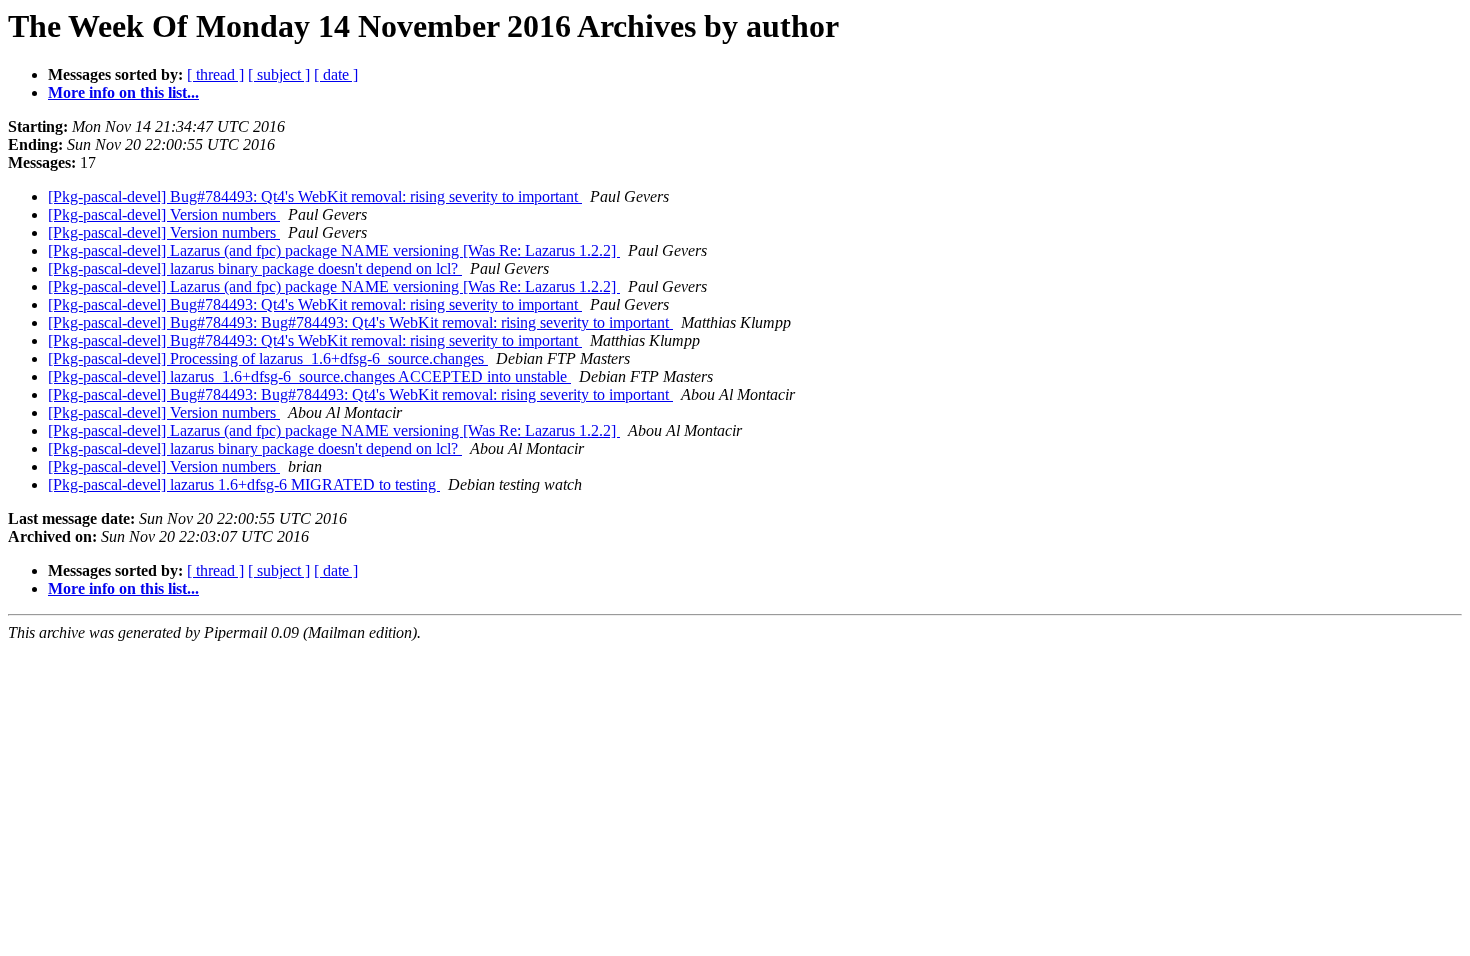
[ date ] (336, 74)
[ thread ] (215, 74)
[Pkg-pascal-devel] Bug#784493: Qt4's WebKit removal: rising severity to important (315, 196)
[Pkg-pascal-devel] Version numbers (164, 214)
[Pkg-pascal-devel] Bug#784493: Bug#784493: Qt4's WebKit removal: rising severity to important (360, 322)
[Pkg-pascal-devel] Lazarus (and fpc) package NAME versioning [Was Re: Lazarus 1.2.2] (334, 250)
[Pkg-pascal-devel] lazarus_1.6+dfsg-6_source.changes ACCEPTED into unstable (309, 376)
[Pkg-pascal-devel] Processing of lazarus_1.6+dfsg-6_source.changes (268, 358)
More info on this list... (123, 92)
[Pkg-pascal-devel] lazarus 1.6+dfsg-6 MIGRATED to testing (244, 484)
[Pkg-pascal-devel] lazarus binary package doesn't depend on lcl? (255, 268)
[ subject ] (279, 74)
